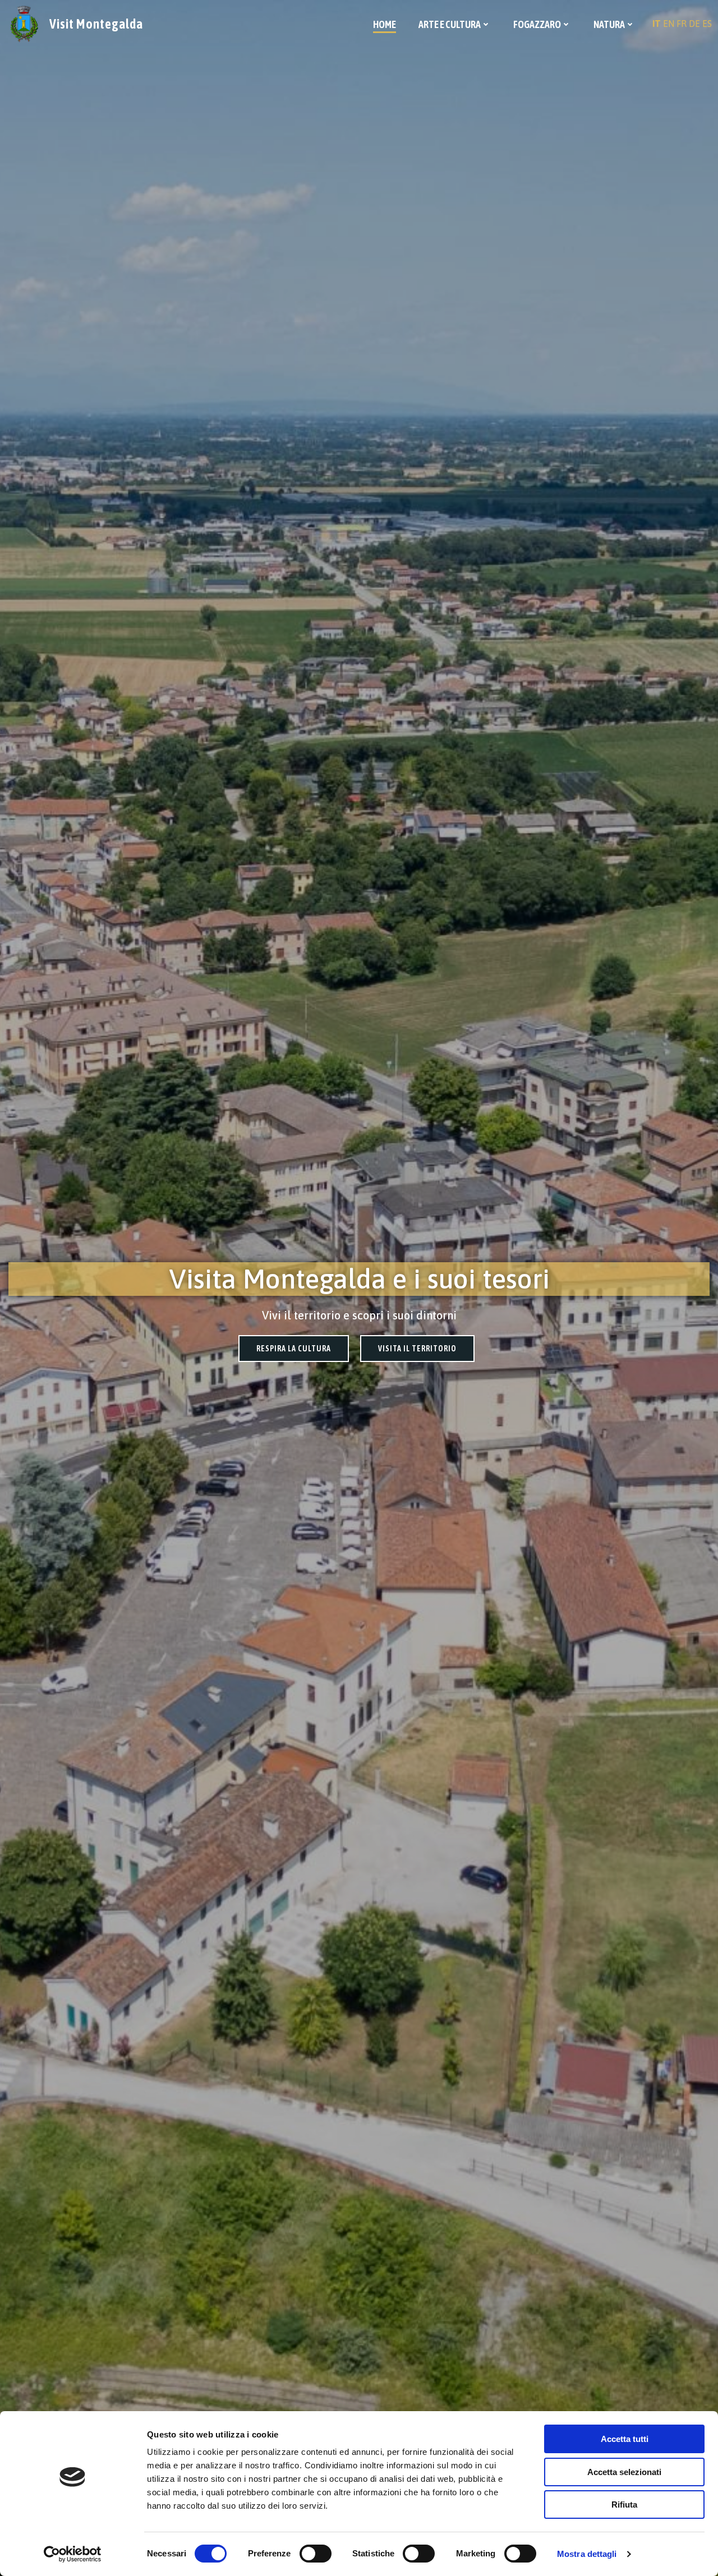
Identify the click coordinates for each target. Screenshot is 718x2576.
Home (385, 24)
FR (682, 24)
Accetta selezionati (624, 2472)
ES (707, 24)
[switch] (316, 2552)
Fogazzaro (537, 24)
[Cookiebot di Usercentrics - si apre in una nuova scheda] (73, 2554)
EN (669, 24)
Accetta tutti (625, 2439)
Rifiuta (624, 2505)
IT (657, 24)
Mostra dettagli (587, 2554)
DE (694, 24)
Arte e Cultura (450, 24)
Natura (609, 24)
